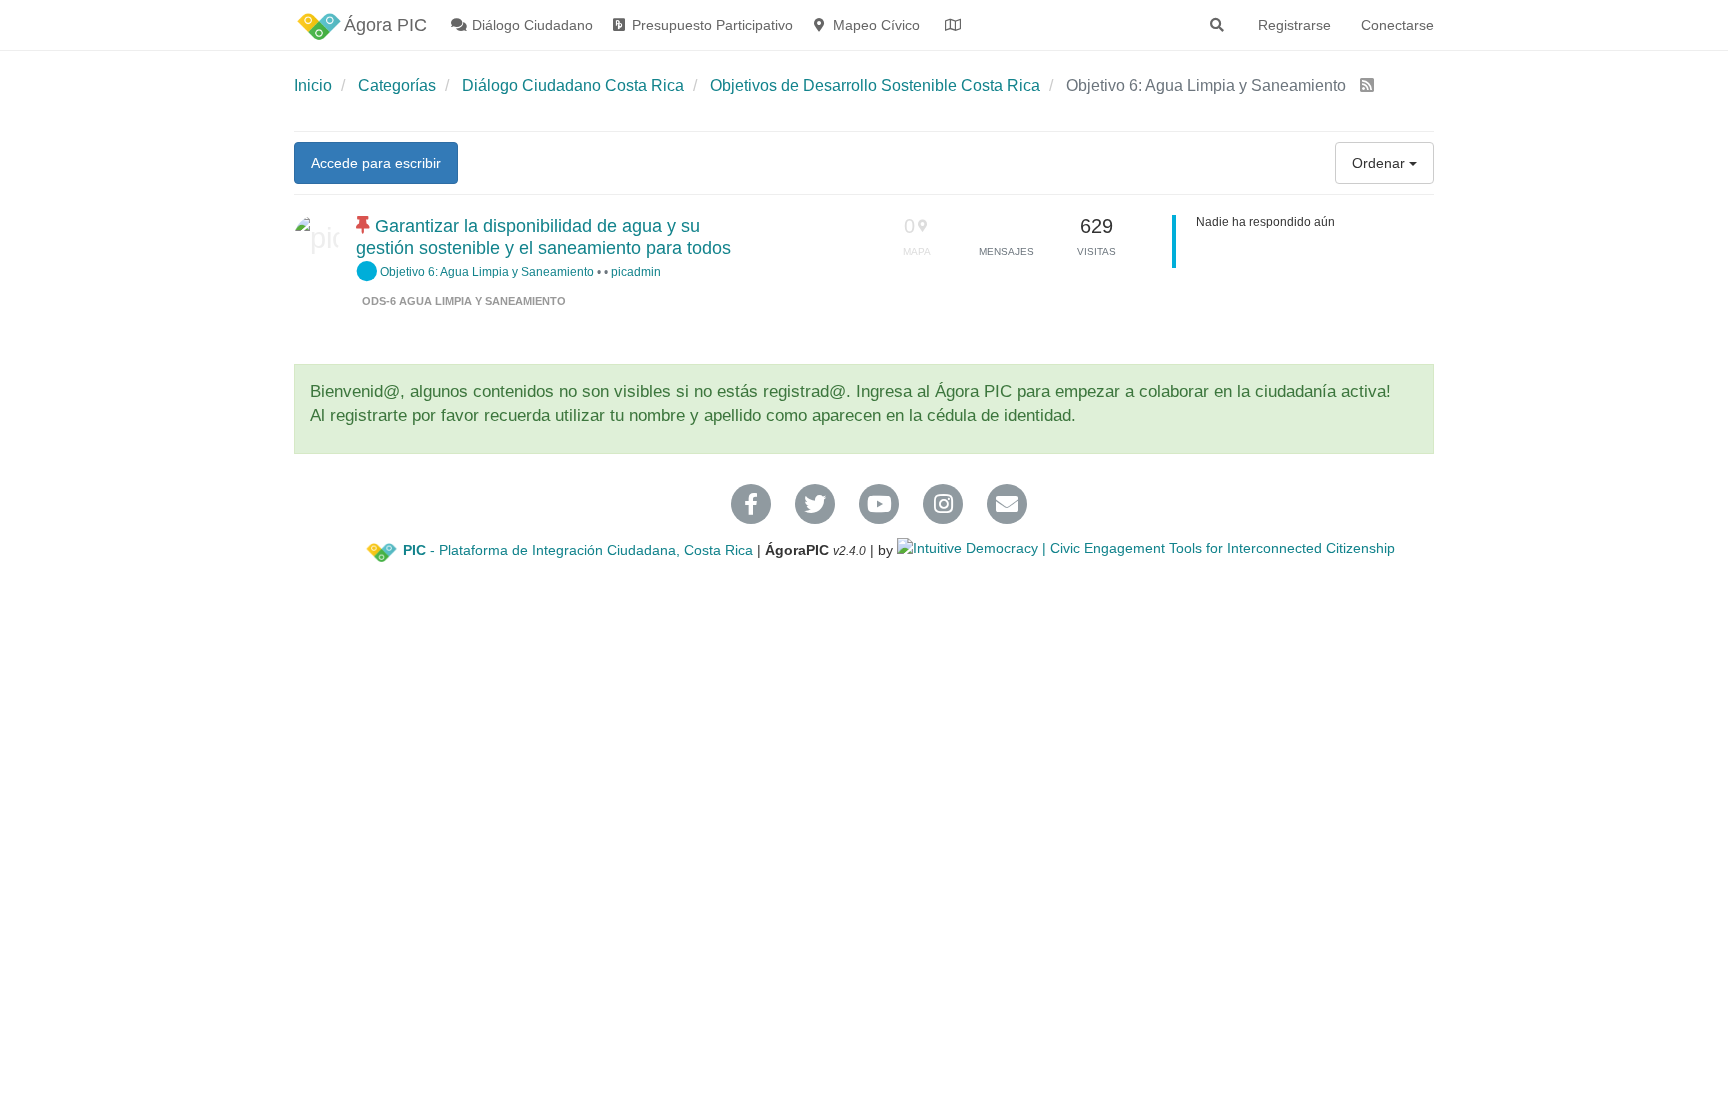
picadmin (636, 271)
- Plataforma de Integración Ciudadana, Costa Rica (578, 550)
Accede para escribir (376, 163)
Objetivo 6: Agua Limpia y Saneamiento (485, 271)
